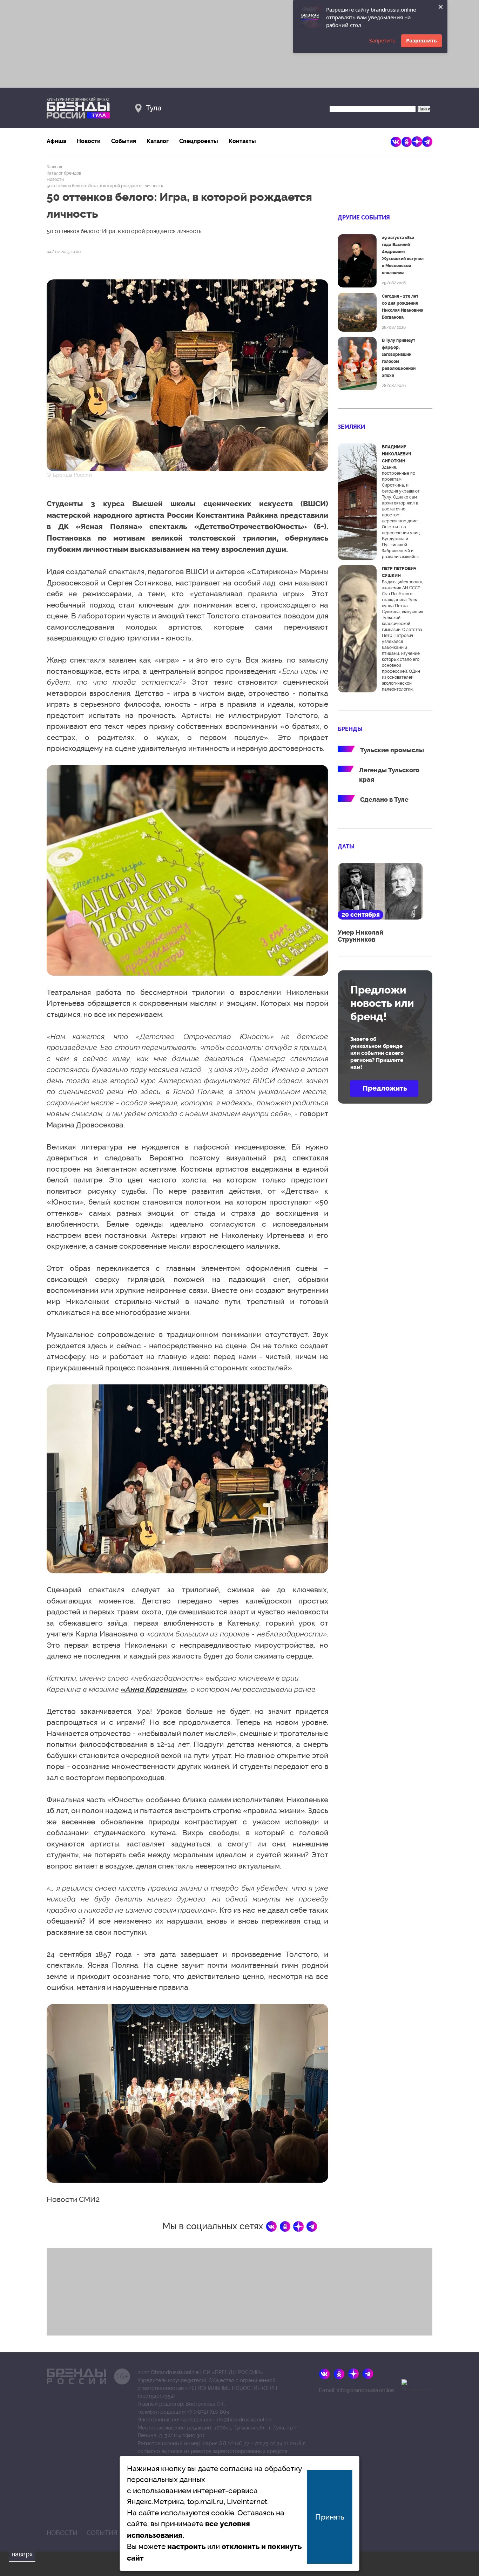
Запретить (382, 40)
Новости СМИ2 (73, 2199)
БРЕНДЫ (350, 729)
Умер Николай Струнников (360, 936)
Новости (89, 141)
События (124, 141)
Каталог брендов (64, 173)
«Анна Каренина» (154, 1689)
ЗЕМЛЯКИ (351, 427)
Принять (330, 2517)
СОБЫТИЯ (102, 2533)
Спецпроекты (199, 141)
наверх (22, 2554)
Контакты (242, 141)
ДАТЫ (346, 846)
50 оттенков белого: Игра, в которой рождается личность (105, 186)
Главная (54, 167)
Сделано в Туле (384, 800)
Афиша (56, 141)
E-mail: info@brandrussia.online (356, 2390)
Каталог (158, 141)
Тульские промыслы (392, 750)
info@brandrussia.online (243, 2420)
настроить (186, 2547)
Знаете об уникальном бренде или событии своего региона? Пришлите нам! (377, 1053)
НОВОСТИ (62, 2533)
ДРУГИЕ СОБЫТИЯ (364, 218)
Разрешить (421, 40)
